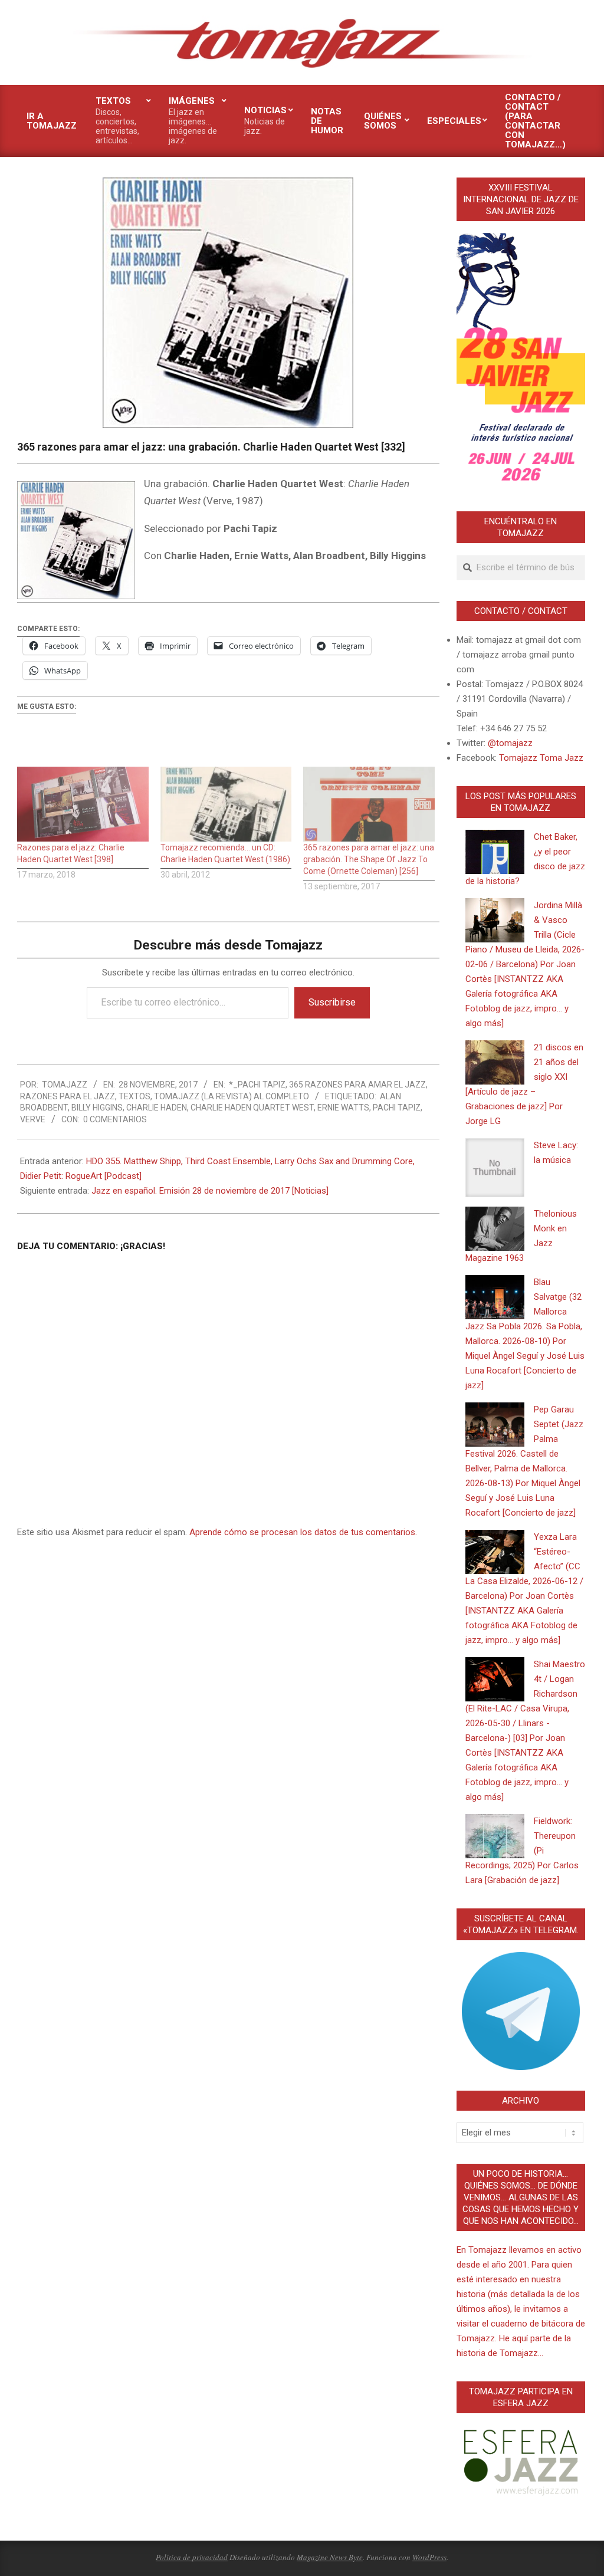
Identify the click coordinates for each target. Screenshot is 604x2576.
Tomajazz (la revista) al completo (232, 1096)
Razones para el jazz (68, 1096)
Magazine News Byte (330, 2557)
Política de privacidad (192, 2557)
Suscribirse (332, 1002)
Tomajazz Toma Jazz (541, 758)
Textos (134, 1096)
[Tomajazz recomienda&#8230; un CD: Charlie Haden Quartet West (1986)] (226, 804)
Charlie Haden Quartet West (252, 1108)
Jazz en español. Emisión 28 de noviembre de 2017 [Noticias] (210, 1191)
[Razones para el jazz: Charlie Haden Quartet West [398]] (83, 804)
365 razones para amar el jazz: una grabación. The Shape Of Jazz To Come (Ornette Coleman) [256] (369, 859)
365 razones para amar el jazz (357, 1085)
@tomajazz (510, 743)
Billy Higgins (97, 1108)
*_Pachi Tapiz (257, 1085)
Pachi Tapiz (397, 1108)
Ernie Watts (343, 1108)
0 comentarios (115, 1119)
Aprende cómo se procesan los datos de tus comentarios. (303, 1532)
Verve (33, 1119)
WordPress (429, 2557)
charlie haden (157, 1108)
